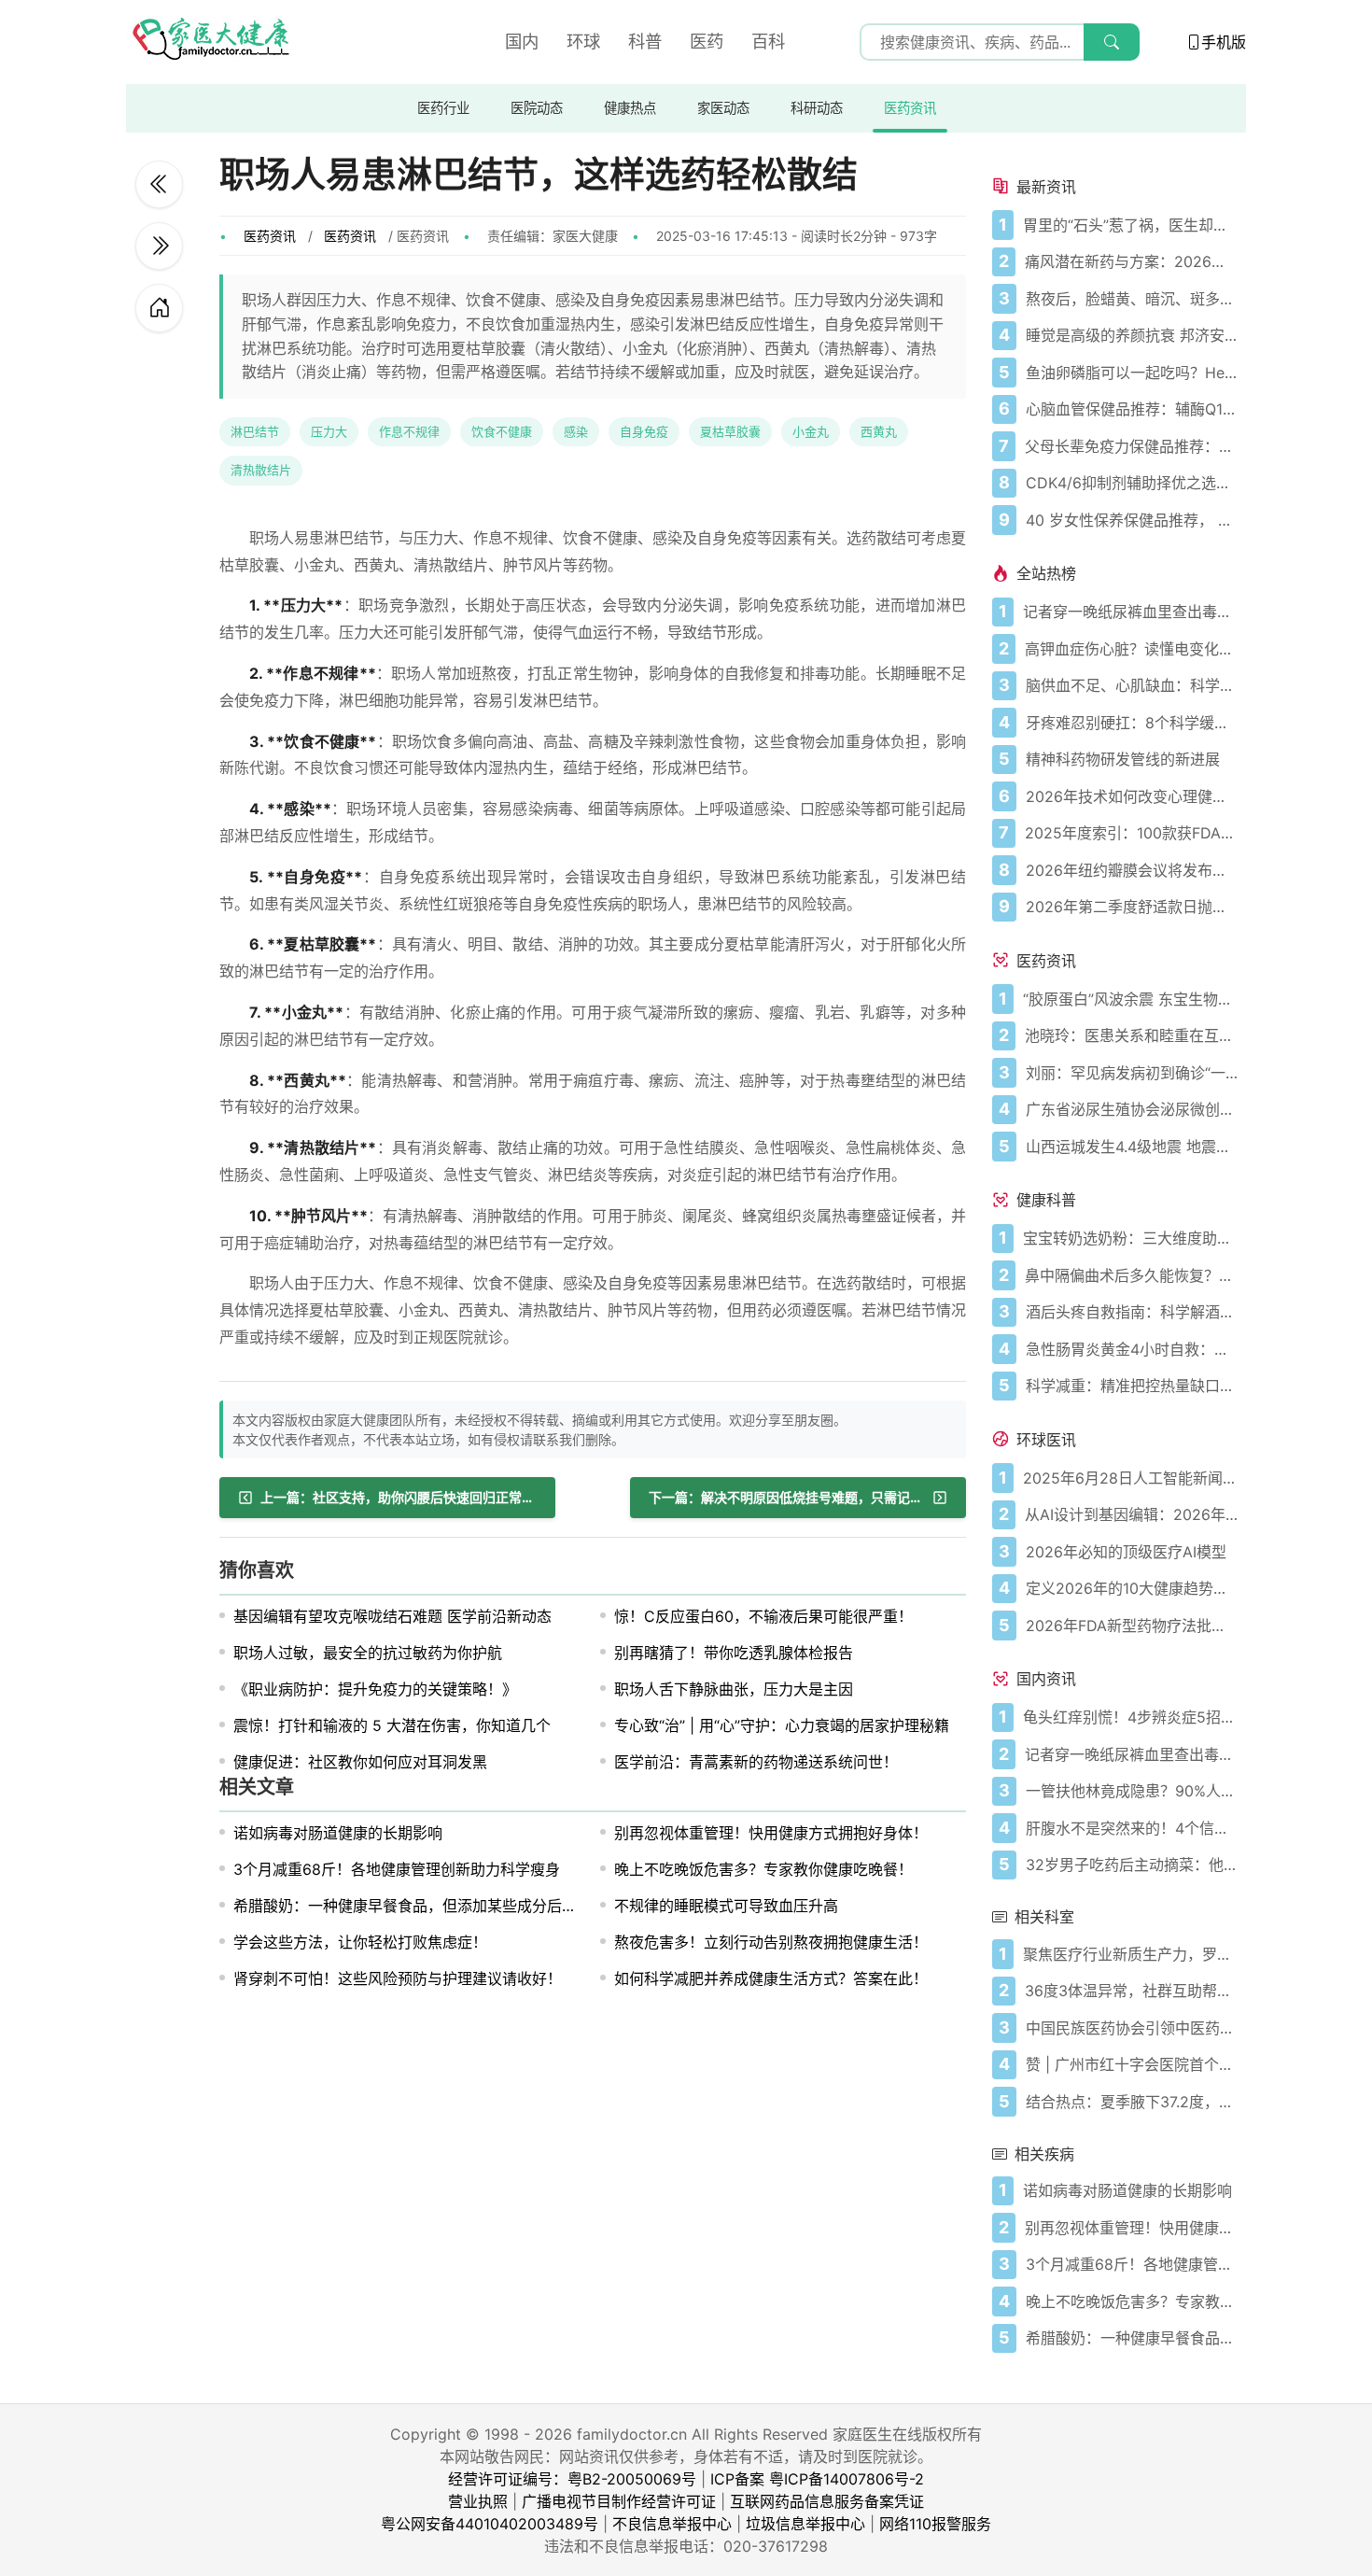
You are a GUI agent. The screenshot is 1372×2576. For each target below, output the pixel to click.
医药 (707, 41)
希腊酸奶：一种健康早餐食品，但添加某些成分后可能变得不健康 (450, 1906)
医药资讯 (910, 108)
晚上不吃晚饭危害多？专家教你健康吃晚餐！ (763, 1869)
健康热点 (630, 108)
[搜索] (1112, 42)
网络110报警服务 (935, 2524)
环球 (583, 41)
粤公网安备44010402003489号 (490, 2524)
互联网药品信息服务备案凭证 (827, 2501)
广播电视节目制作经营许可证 (619, 2501)
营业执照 (478, 2501)
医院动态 (537, 108)
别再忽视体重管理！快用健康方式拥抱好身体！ (771, 1833)
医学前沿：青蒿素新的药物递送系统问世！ (756, 1762)
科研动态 (817, 108)
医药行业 (443, 108)
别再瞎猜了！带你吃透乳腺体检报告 (734, 1653)
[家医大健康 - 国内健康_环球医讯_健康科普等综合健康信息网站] (210, 42)
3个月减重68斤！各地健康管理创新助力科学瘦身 (397, 1869)
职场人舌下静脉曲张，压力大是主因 (734, 1689)
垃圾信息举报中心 (805, 2524)
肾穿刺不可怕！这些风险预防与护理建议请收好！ (398, 1978)
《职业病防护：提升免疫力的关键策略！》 (375, 1689)
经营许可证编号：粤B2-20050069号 (572, 2479)
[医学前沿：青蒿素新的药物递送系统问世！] (159, 184)
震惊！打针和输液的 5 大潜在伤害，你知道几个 (392, 1725)
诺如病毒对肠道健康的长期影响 (338, 1833)
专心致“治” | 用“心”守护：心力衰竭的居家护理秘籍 (782, 1725)
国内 (522, 41)
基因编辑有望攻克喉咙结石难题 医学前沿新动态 (392, 1616)
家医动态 (723, 108)
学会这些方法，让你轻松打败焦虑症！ (360, 1942)
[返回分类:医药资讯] (159, 308)
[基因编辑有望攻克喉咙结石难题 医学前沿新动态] (159, 246)
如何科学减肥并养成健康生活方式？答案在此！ (771, 1978)
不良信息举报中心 (672, 2524)
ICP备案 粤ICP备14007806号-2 (817, 2479)
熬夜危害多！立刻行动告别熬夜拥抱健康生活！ (771, 1942)
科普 (645, 41)
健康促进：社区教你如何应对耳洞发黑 (360, 1762)
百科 (768, 41)
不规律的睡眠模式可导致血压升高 (726, 1906)
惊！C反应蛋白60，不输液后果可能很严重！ (763, 1616)
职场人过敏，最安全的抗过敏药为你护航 (368, 1653)
